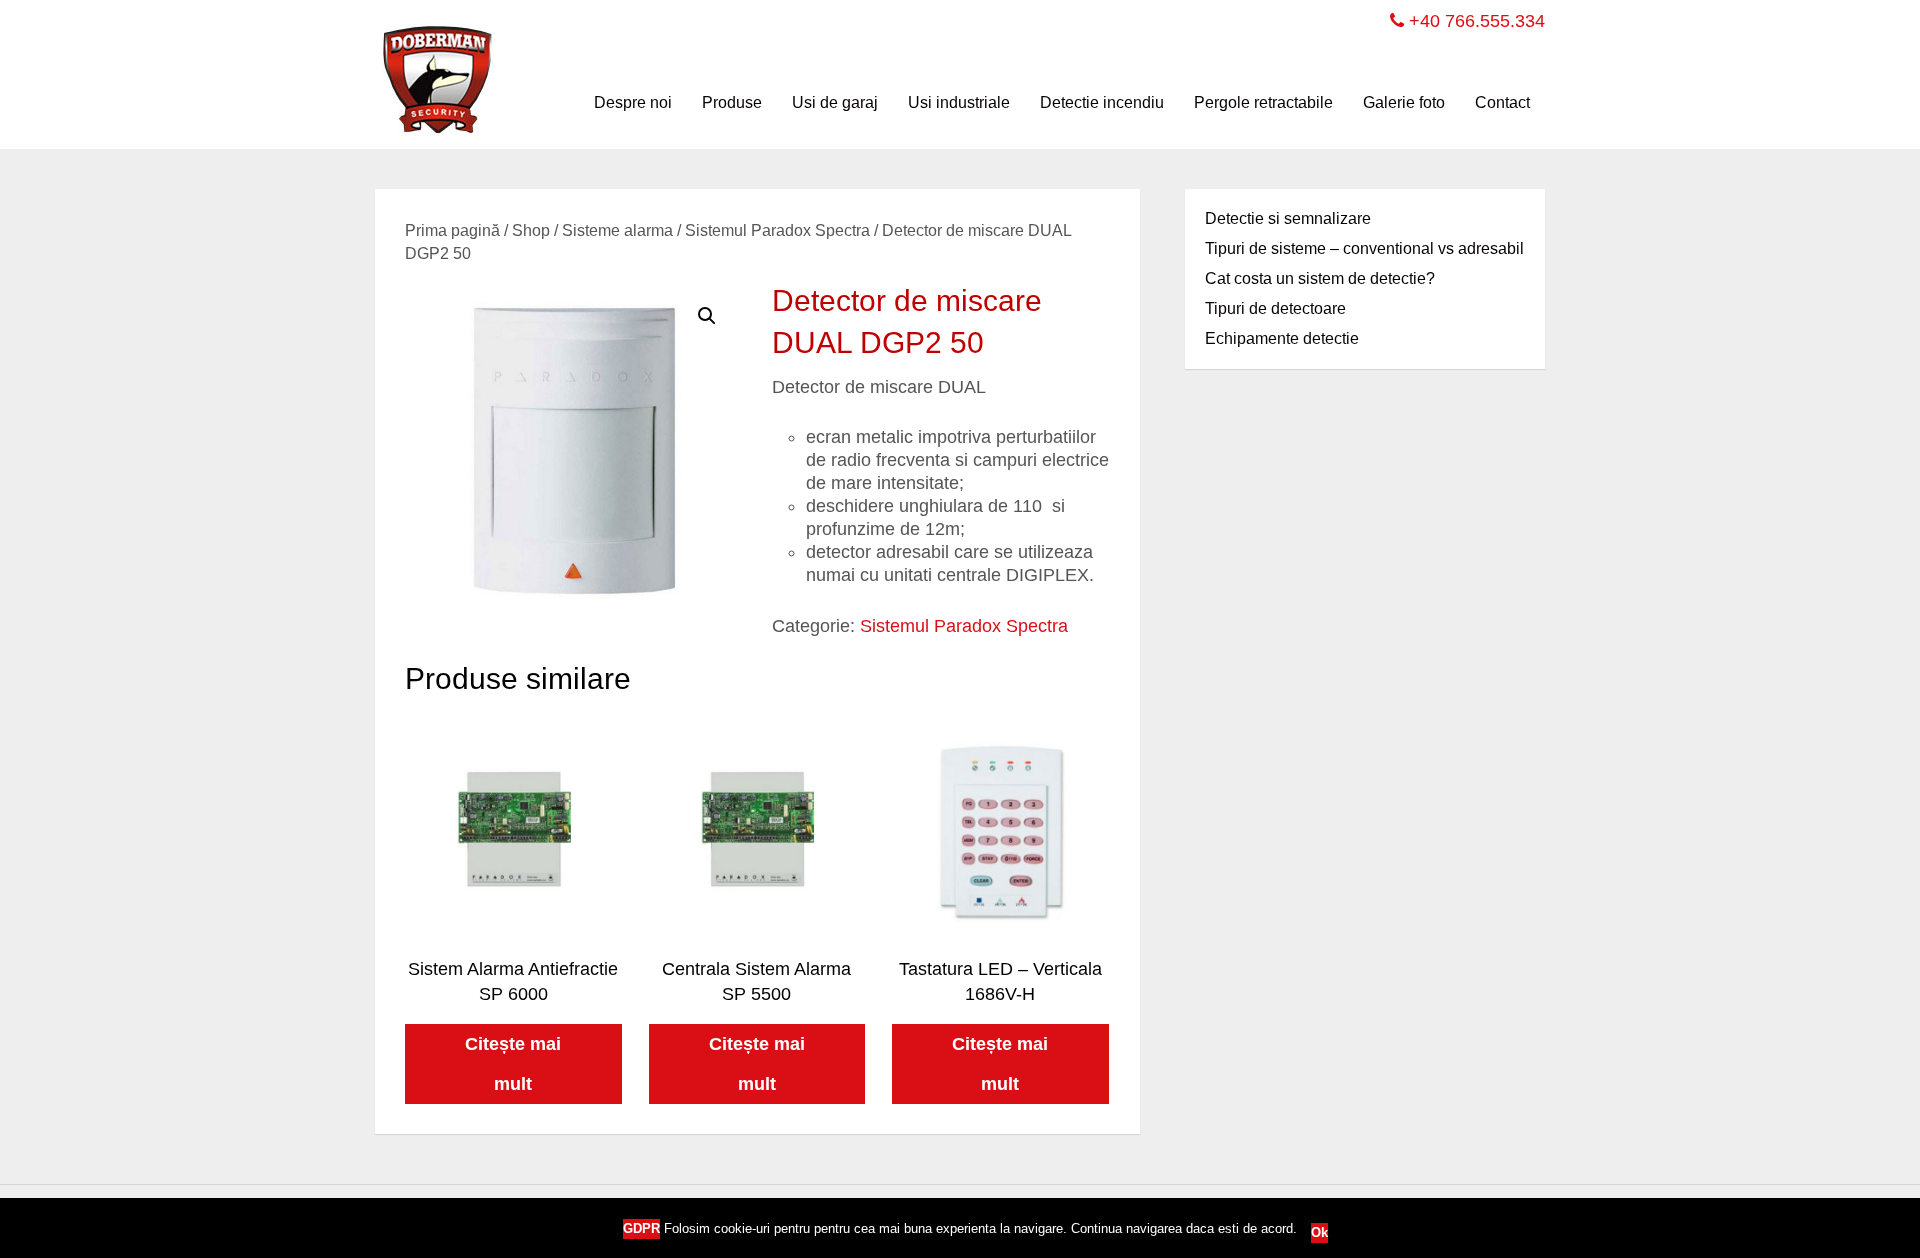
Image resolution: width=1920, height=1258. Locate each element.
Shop (531, 230)
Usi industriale (959, 102)
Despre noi (633, 102)
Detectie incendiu (1102, 102)
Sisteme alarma (617, 230)
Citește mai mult (513, 1064)
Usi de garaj (835, 102)
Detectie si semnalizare (1288, 218)
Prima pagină (452, 230)
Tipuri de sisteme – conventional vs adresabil (1364, 248)
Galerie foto (1404, 102)
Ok (1319, 1232)
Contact (1502, 102)
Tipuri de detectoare (1275, 308)
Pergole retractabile (1263, 102)
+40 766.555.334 (1474, 21)
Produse (732, 102)
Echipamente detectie (1282, 338)
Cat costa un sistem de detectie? (1320, 278)
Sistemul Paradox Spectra (777, 230)
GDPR (641, 1228)
